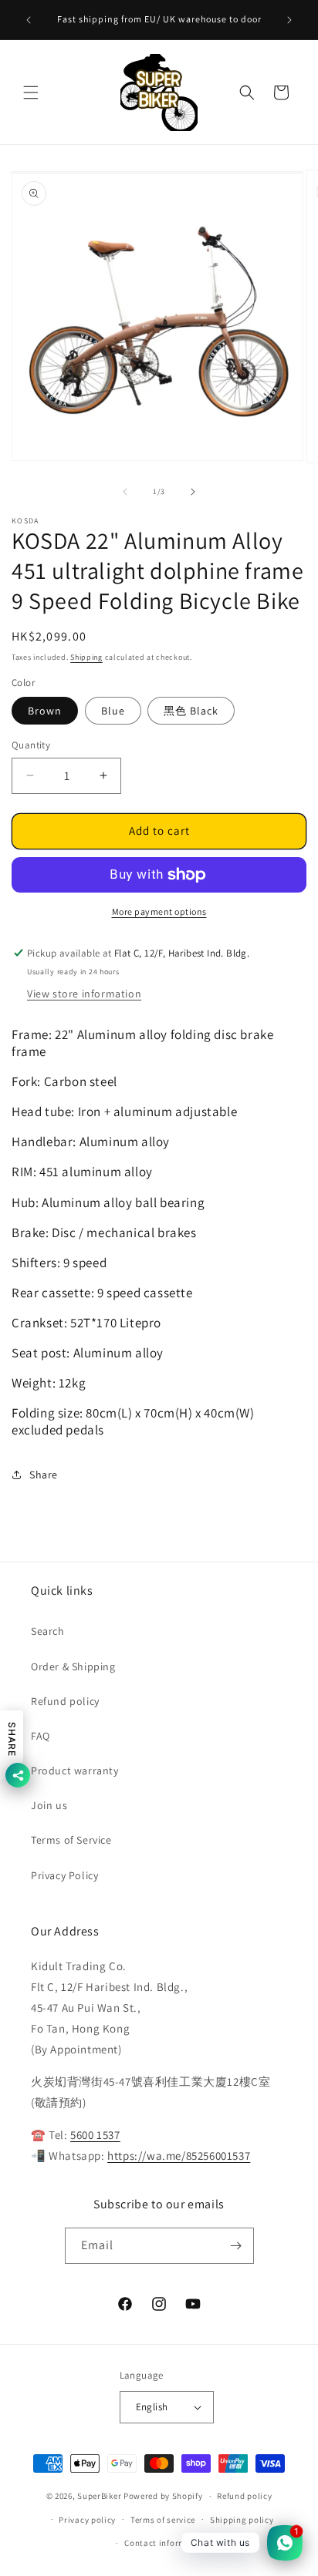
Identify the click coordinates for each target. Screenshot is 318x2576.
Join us (49, 1805)
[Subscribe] (236, 2246)
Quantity (31, 745)
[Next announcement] (289, 20)
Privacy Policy (64, 1875)
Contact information (166, 2543)
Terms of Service (71, 1840)
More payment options (159, 911)
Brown (45, 711)
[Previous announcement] (29, 20)
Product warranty (75, 1771)
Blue (113, 711)
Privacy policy (87, 2520)
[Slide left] (125, 492)
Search (48, 1631)
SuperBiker (99, 2496)
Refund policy (65, 1701)
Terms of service (163, 2520)
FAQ (41, 1736)
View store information (84, 994)
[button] (31, 92)
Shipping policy (242, 2520)
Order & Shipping (73, 1666)
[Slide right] (193, 492)
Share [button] (44, 1475)
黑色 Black (191, 711)
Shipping (86, 657)
